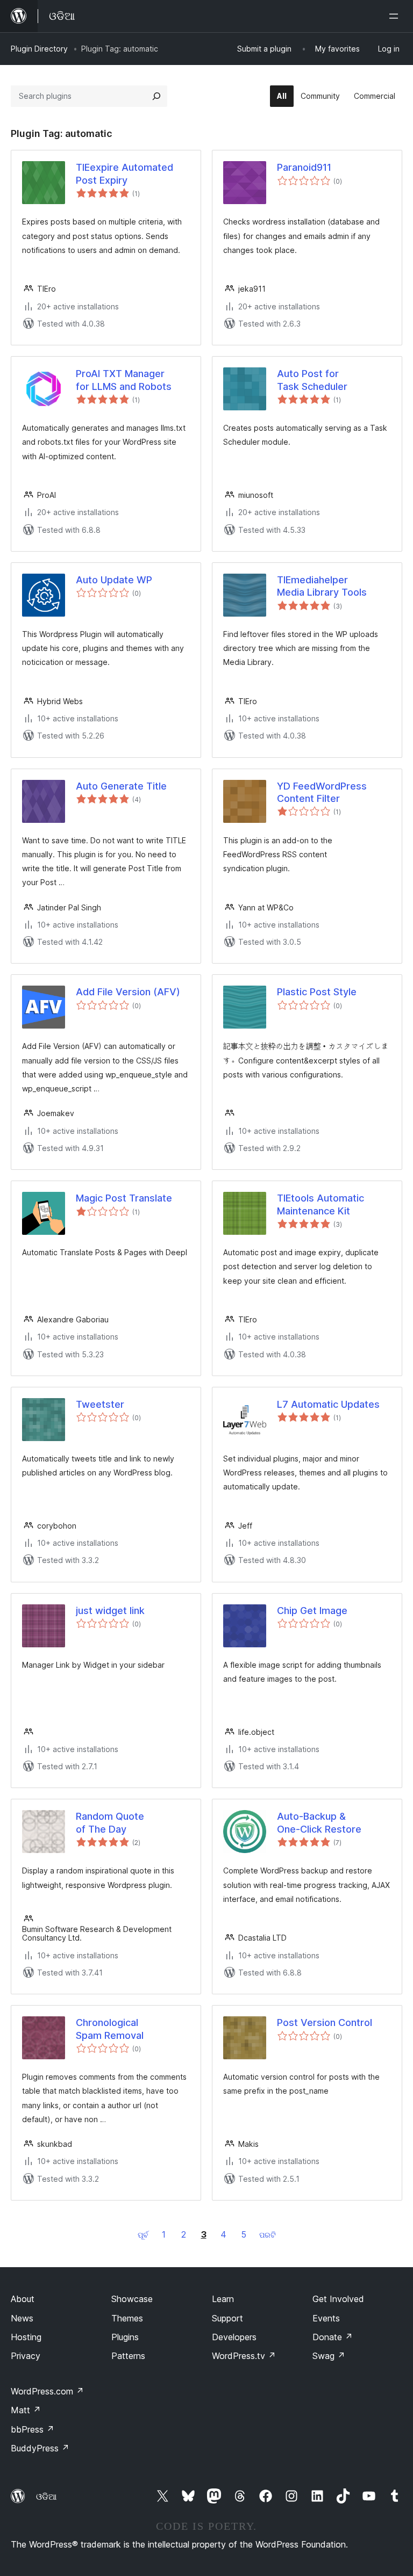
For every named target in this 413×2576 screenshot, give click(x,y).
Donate (333, 2337)
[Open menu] (396, 16)
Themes (127, 2318)
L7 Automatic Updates (328, 1404)
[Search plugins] (156, 96)
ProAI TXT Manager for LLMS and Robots (124, 380)
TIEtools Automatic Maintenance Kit (321, 1204)
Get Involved (338, 2299)
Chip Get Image (312, 1611)
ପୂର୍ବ (143, 2235)
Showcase (132, 2299)
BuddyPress (40, 2448)
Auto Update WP (114, 580)
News (22, 2318)
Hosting (26, 2337)
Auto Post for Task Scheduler (312, 380)
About (23, 2299)
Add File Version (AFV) (128, 992)
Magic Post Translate (124, 1198)
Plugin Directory (39, 49)
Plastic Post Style (317, 992)
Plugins (125, 2337)
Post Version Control (325, 2023)
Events (326, 2318)
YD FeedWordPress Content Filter (322, 792)
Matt (26, 2410)
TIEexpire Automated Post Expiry (124, 173)
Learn (223, 2299)
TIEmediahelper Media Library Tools (322, 586)
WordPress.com (47, 2391)
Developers (234, 2337)
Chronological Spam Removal (110, 2029)
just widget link (110, 1611)
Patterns (128, 2356)
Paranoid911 (304, 167)
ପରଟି (268, 2235)
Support (227, 2318)
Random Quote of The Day (110, 1822)
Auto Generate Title (121, 786)
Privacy (26, 2356)
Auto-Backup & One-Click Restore (319, 1822)
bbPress (33, 2429)
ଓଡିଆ (46, 2497)
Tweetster (100, 1404)
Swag (329, 2356)
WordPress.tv (244, 2356)
